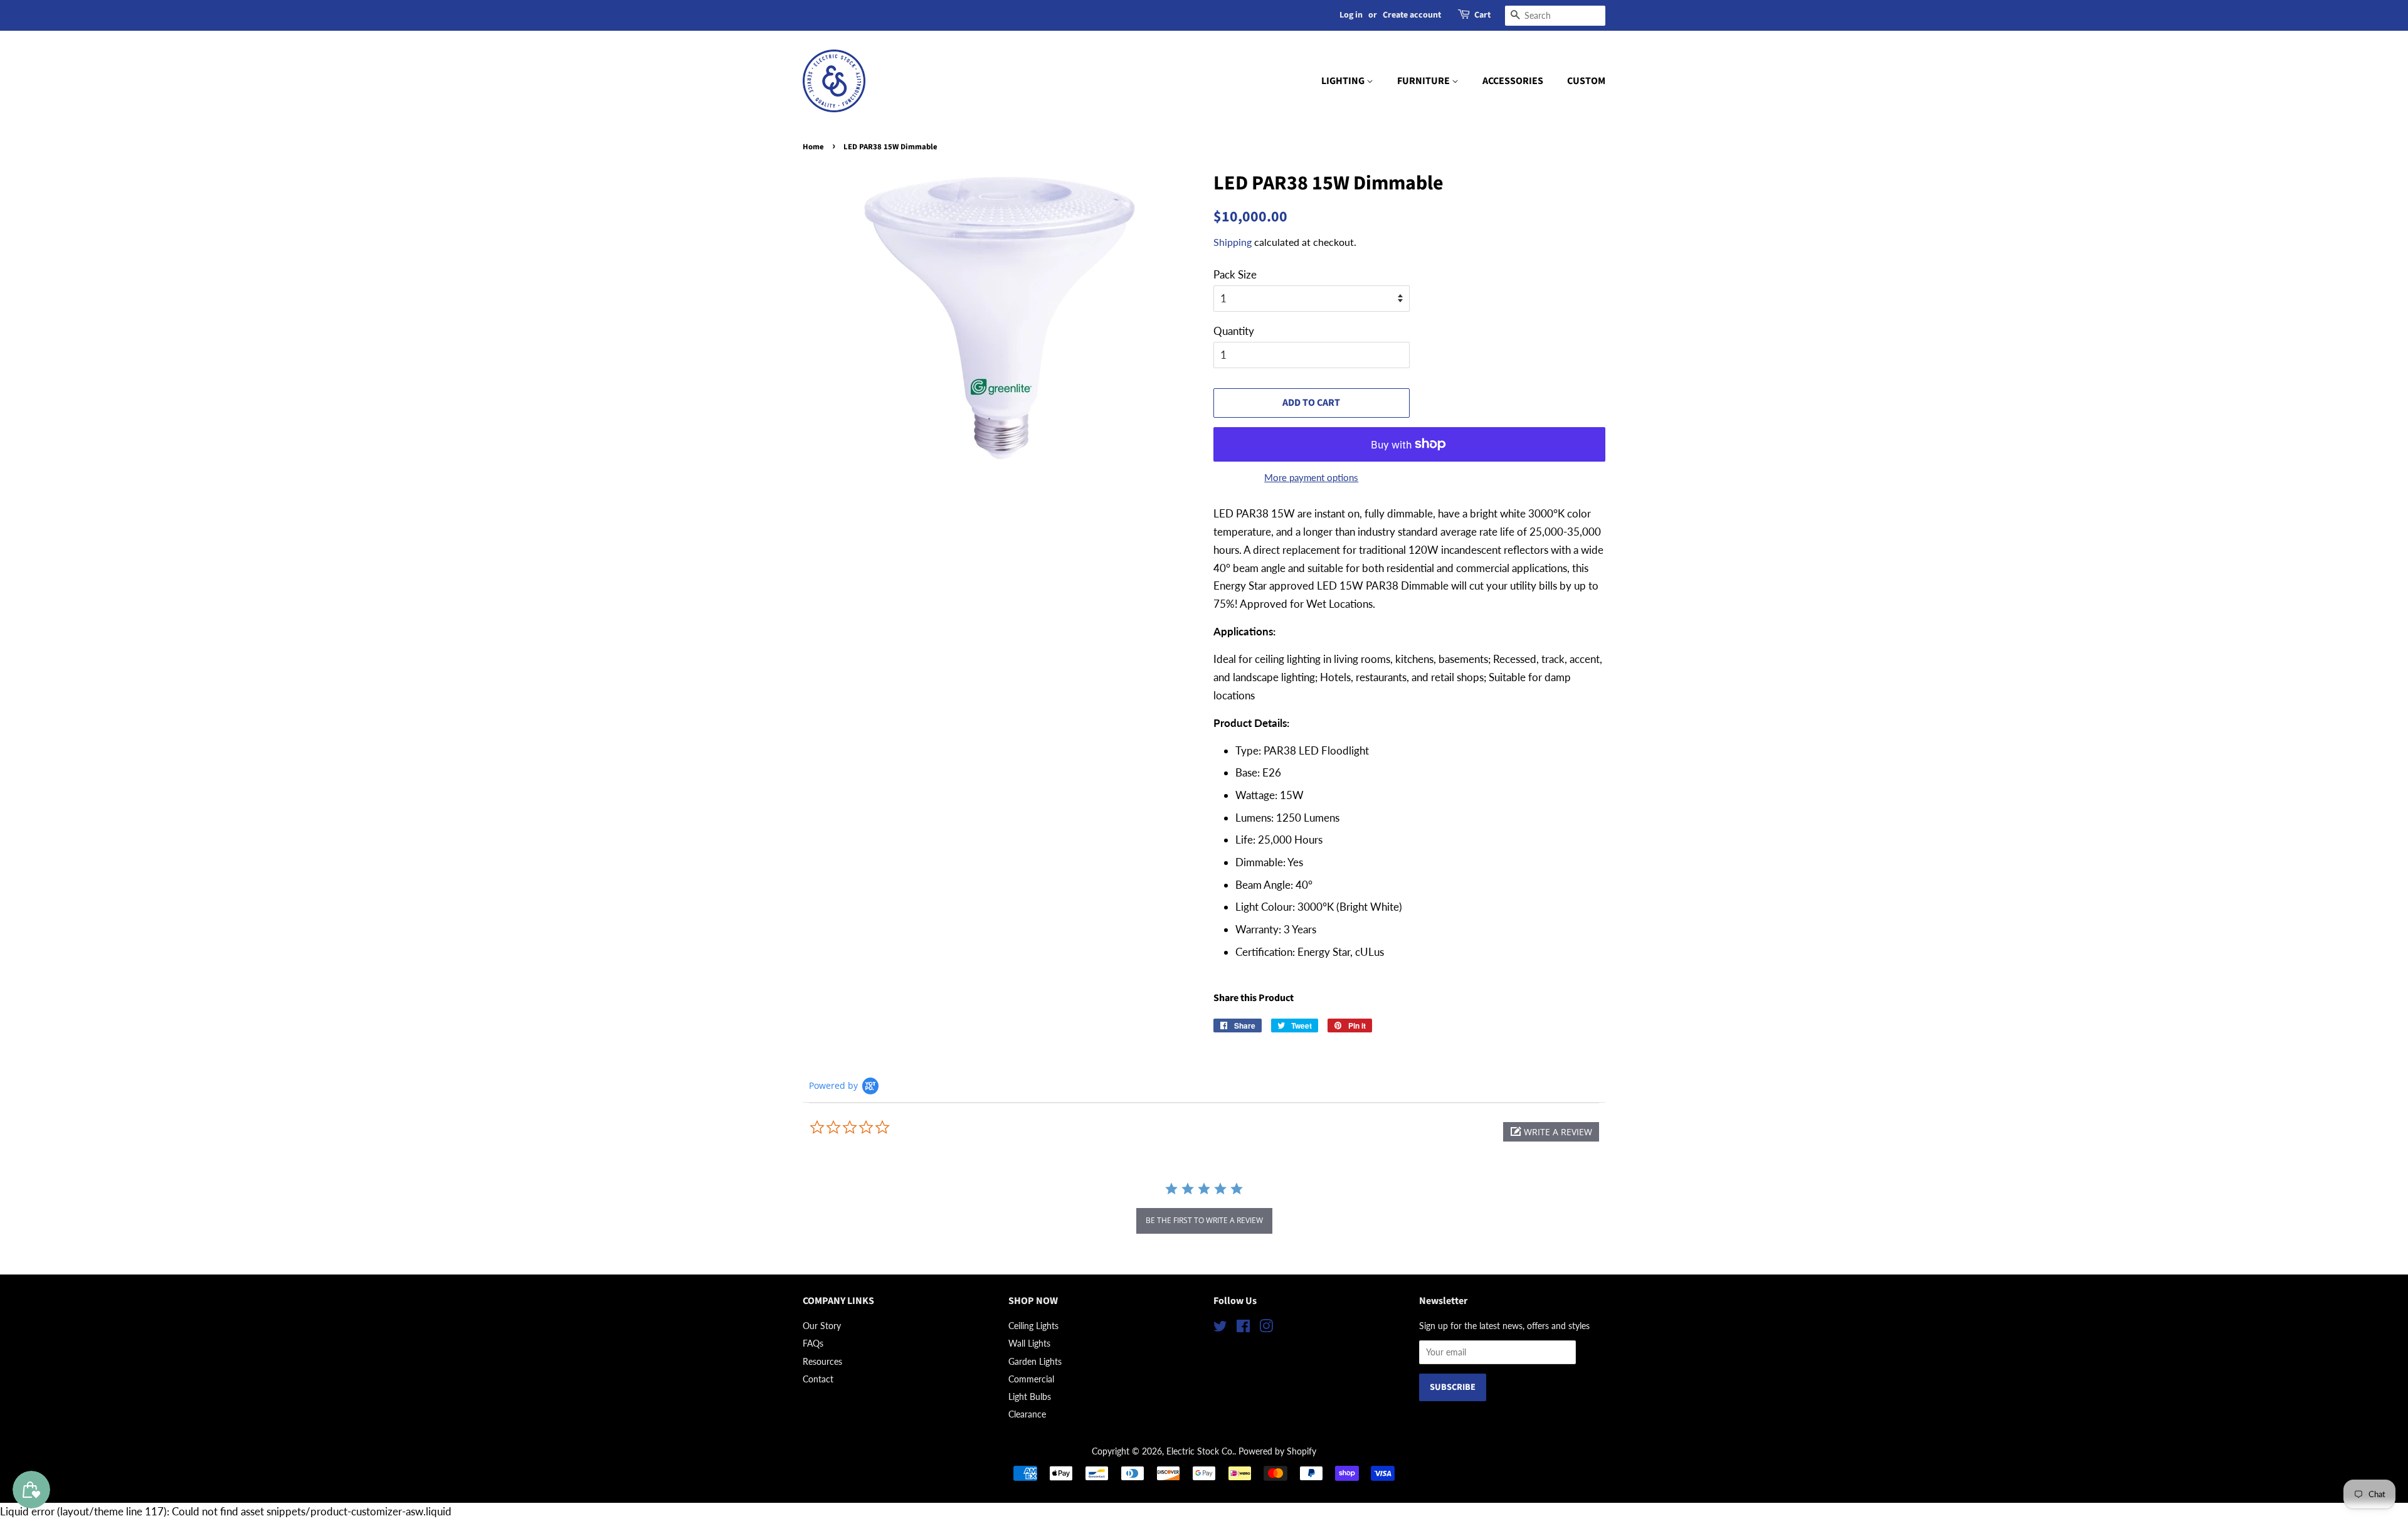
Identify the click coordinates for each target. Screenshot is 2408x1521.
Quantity (1234, 331)
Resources (822, 1361)
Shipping (1233, 242)
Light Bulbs (1030, 1396)
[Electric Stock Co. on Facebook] (1243, 1328)
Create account (1412, 15)
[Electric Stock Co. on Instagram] (1266, 1328)
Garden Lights (1035, 1361)
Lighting (1344, 81)
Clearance (1027, 1414)
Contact (818, 1379)
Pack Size (1235, 274)
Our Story (822, 1326)
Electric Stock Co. (1200, 1451)
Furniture (1424, 81)
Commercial (1031, 1379)
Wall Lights (1029, 1343)
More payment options (1311, 477)
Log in (1351, 15)
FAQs (813, 1343)
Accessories (1513, 81)
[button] (1551, 1132)
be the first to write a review (1204, 1220)
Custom (1586, 81)
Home (813, 147)
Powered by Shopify (1277, 1451)
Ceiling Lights (1033, 1326)
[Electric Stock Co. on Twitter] (1220, 1328)
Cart (1482, 15)
